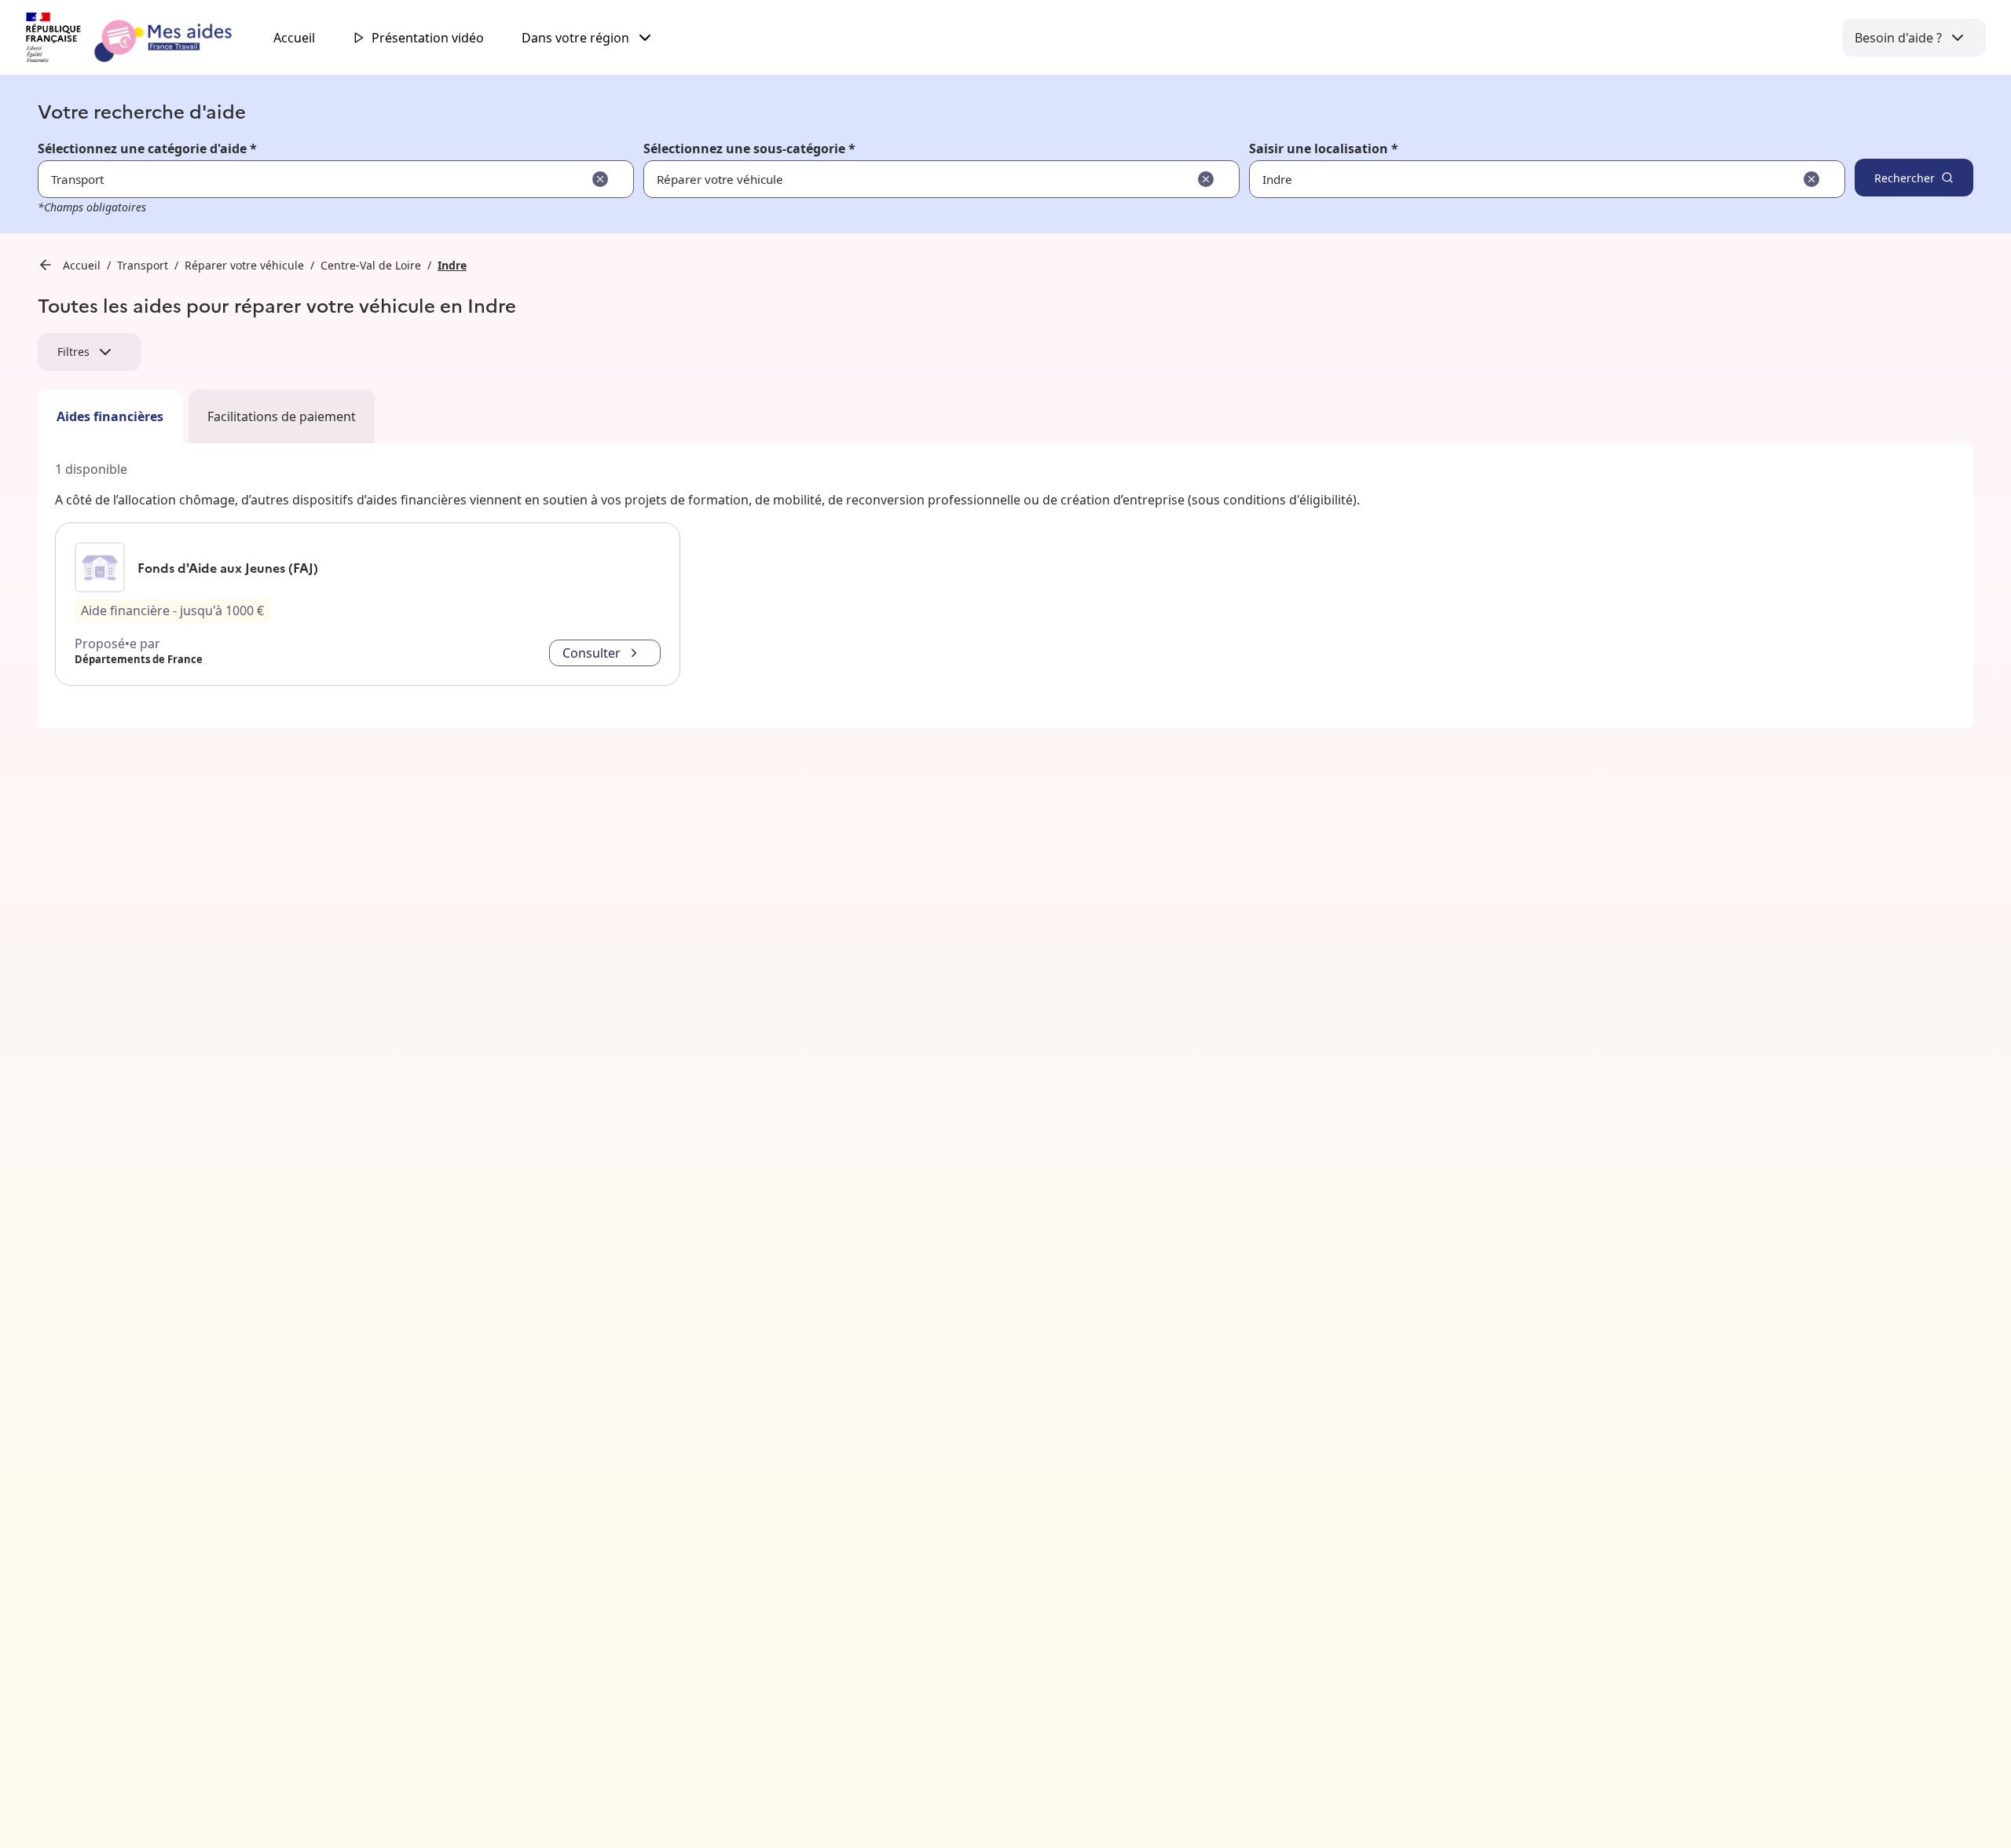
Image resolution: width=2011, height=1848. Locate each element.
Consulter (592, 653)
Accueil (294, 38)
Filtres (73, 352)
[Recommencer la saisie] (600, 179)
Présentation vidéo (428, 38)
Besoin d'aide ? (1898, 38)
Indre (452, 265)
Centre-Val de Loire (371, 265)
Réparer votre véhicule (244, 265)
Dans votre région (575, 38)
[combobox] (1498, 179)
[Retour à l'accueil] (143, 38)
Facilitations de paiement (282, 416)
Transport (143, 265)
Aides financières (110, 416)
